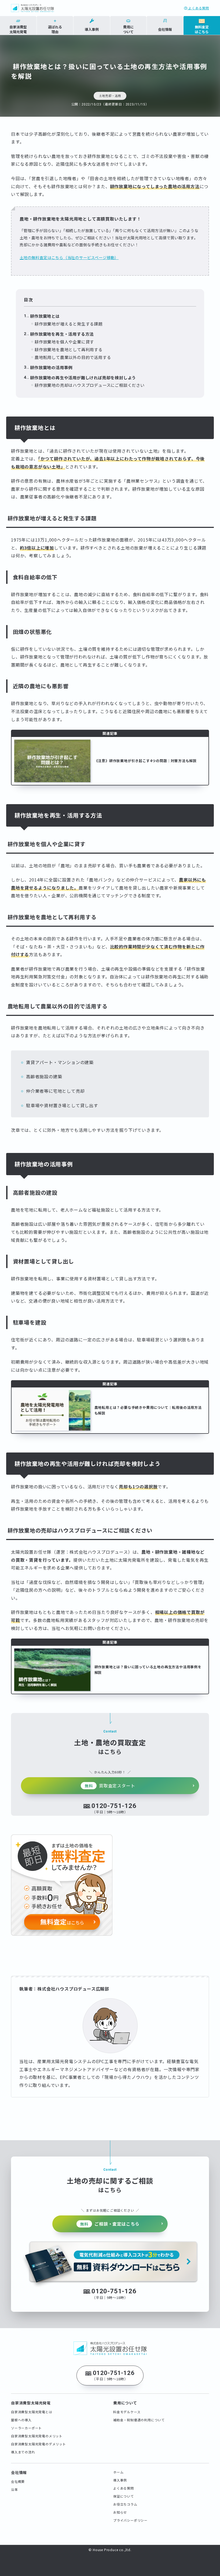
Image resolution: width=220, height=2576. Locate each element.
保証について (124, 2496)
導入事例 (120, 2480)
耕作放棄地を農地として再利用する (69, 349)
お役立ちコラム (125, 2504)
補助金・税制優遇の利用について (139, 2420)
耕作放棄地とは (45, 316)
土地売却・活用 (110, 96)
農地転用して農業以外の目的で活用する (73, 357)
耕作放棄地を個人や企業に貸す (64, 342)
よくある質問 (198, 8)
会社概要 (18, 2481)
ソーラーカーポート (26, 2428)
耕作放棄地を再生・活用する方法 (62, 334)
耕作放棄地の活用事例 (51, 367)
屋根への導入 (21, 2420)
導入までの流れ (23, 2452)
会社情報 (19, 2472)
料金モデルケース (127, 2412)
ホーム (118, 2472)
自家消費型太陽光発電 (31, 2403)
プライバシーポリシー (130, 2520)
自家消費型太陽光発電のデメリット (38, 2444)
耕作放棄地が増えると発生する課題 (69, 324)
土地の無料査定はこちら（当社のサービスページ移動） (69, 257)
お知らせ (120, 2512)
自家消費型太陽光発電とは (32, 2412)
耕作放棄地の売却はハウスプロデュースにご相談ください (90, 385)
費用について (125, 2403)
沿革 (14, 2489)
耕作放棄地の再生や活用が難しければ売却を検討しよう (83, 377)
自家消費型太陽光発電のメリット (37, 2436)
